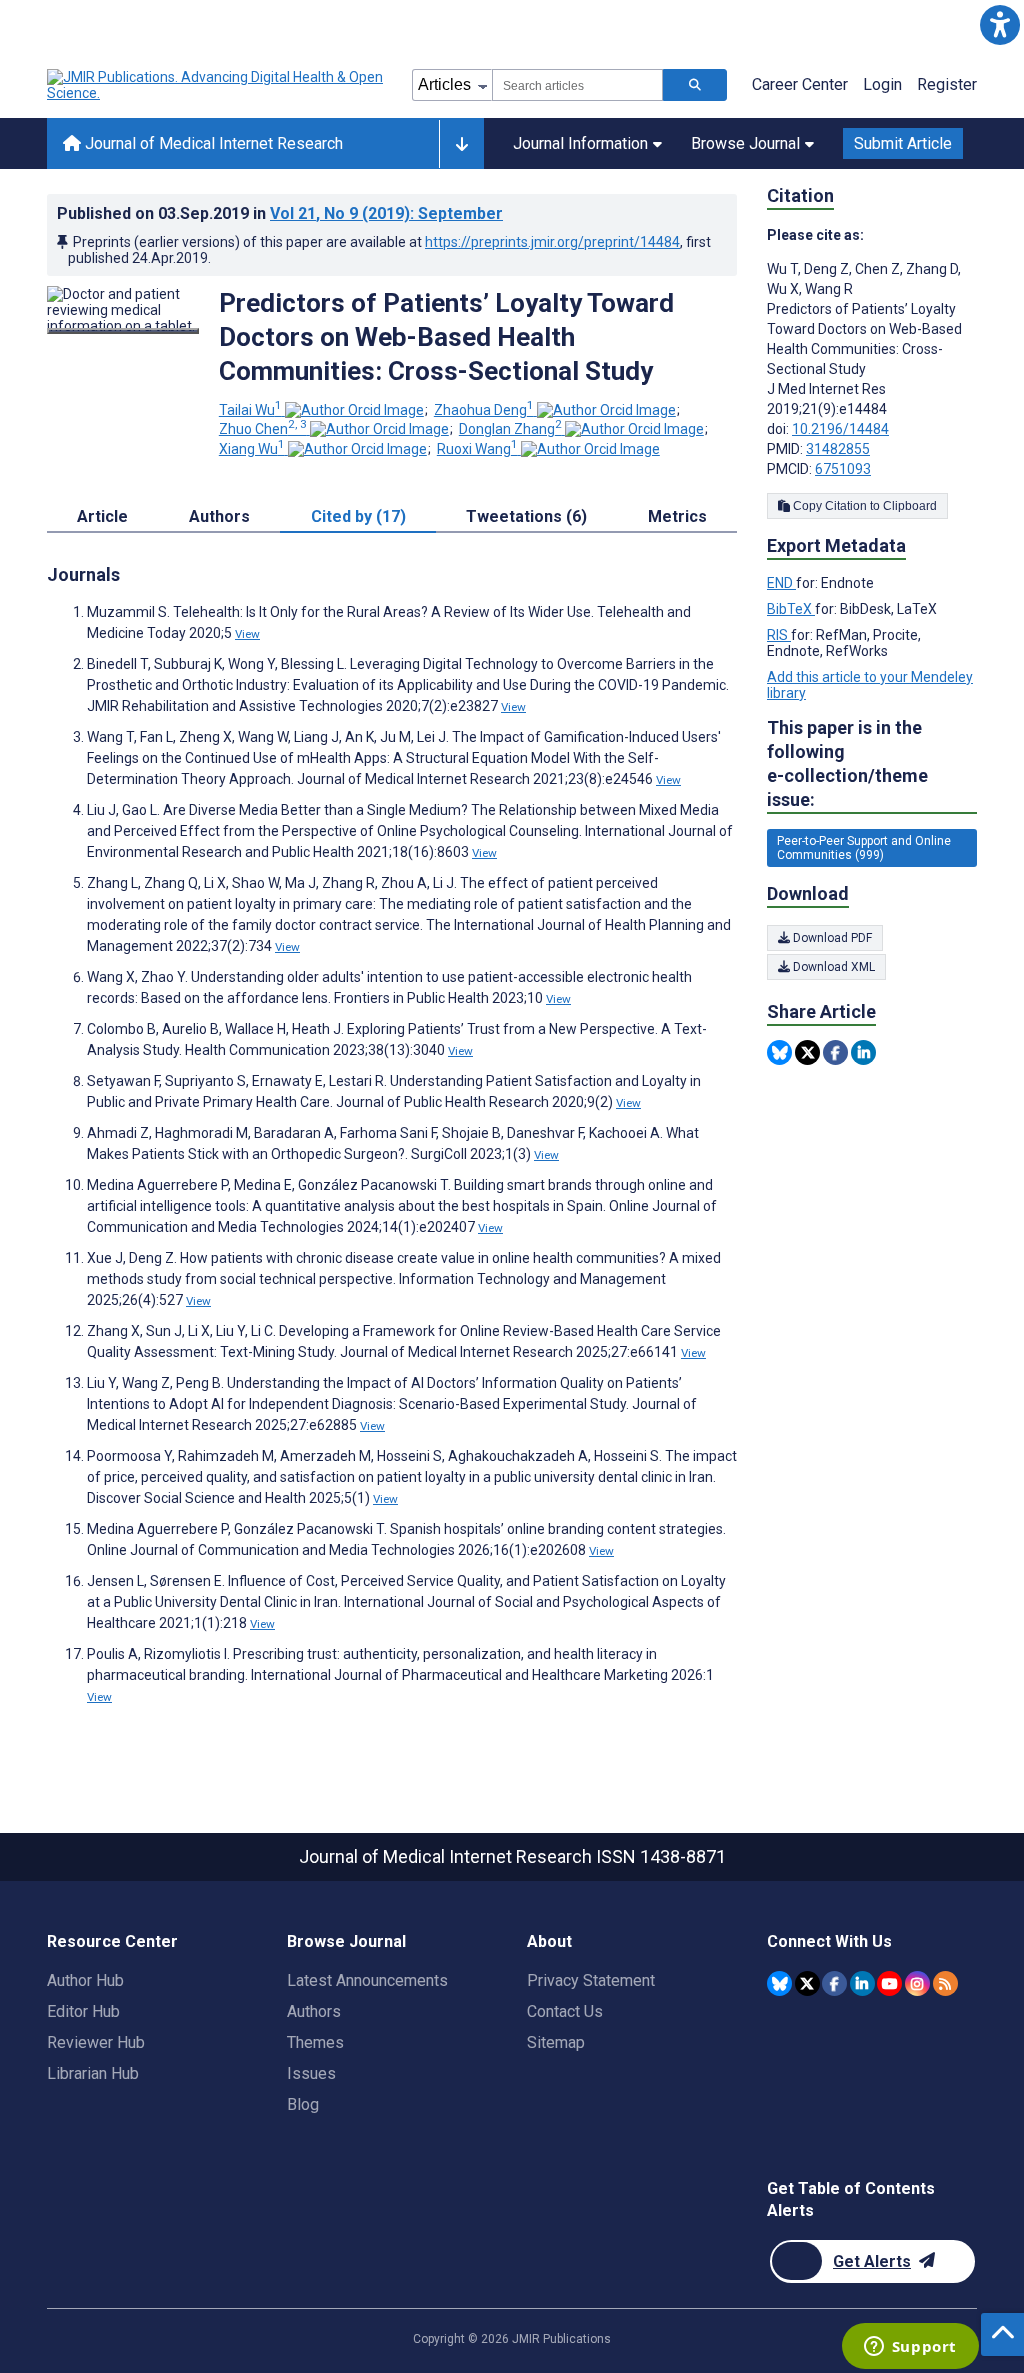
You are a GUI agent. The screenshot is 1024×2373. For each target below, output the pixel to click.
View (247, 634)
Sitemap (556, 2042)
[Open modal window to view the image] (123, 331)
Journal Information (580, 143)
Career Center (800, 84)
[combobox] (577, 85)
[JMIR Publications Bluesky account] (779, 1983)
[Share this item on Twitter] (807, 1052)
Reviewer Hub (96, 2042)
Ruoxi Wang (477, 449)
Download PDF (831, 938)
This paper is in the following (847, 763)
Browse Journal (745, 143)
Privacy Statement (591, 1980)
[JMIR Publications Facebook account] (834, 1983)
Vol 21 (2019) (386, 213)
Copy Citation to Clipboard (863, 506)
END (781, 583)
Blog (303, 2104)
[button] (999, 24)
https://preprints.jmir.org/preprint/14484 (552, 242)
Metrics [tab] (677, 516)
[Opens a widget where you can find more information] (910, 2348)
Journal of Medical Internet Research (212, 143)
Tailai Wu (250, 410)
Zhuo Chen (263, 429)
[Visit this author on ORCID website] (354, 410)
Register (947, 84)
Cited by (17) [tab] (358, 516)
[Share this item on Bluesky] (779, 1052)
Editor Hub (83, 2011)
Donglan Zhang (510, 429)
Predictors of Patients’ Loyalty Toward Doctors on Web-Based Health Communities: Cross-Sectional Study (446, 337)
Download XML (832, 967)
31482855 (838, 449)
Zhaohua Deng (484, 410)
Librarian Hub (93, 2073)
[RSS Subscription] (945, 1983)
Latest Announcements (367, 1980)
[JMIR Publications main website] (217, 85)
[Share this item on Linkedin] (863, 1052)
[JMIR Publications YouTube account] (889, 1983)
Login (882, 84)
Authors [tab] (219, 516)
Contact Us (565, 2011)
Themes (315, 2042)
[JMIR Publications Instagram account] (917, 1983)
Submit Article (903, 143)
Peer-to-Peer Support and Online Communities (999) (864, 848)
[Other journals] (461, 144)
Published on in (280, 213)
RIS (779, 635)
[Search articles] (695, 85)
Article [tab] (102, 516)
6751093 (843, 469)
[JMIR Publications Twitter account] (807, 1983)
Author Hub (85, 1980)
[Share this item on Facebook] (835, 1052)
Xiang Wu (252, 449)
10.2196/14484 (840, 429)
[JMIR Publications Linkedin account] (862, 1983)
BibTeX (791, 609)
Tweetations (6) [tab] (526, 516)
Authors (314, 2011)
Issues (311, 2073)
